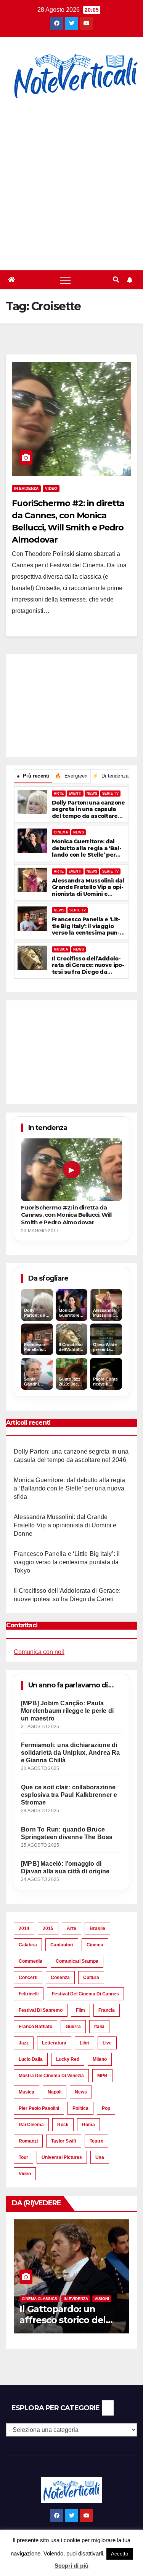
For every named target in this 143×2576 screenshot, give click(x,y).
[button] (116, 280)
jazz (24, 2043)
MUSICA (61, 949)
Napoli (55, 2092)
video (25, 2174)
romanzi (28, 2141)
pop (106, 2108)
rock (63, 2125)
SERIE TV (110, 794)
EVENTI (75, 794)
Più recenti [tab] (33, 776)
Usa (100, 2157)
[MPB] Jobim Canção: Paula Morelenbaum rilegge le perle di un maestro (67, 1711)
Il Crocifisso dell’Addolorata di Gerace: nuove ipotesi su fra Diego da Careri (88, 966)
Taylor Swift (64, 2141)
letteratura (54, 2043)
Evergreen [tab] (71, 776)
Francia (107, 2010)
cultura (91, 1978)
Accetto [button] (120, 2554)
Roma (88, 2125)
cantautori (62, 1945)
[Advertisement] (71, 186)
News (81, 2092)
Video (51, 488)
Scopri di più (71, 2566)
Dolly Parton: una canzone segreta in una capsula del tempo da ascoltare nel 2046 (88, 810)
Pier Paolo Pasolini (39, 2108)
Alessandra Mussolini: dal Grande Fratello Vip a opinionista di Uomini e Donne (88, 888)
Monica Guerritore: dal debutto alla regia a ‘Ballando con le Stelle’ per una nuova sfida (87, 848)
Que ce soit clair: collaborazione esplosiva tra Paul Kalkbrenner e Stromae (69, 1795)
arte (71, 1928)
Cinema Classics (48, 2299)
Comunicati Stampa (77, 1961)
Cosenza (60, 1978)
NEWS (92, 794)
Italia (99, 2027)
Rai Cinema (31, 2125)
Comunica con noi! (39, 1652)
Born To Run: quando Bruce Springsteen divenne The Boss (67, 1833)
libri (84, 2043)
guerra (73, 2027)
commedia (31, 1961)
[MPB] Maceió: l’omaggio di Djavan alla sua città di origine (65, 1867)
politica (80, 2108)
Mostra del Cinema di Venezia (51, 2076)
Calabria (28, 1945)
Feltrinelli (29, 1994)
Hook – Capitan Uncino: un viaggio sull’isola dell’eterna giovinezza (80, 2320)
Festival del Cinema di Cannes (85, 1994)
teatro (96, 2141)
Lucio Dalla (31, 2059)
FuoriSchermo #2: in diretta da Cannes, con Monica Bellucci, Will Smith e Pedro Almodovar (66, 1215)
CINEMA (61, 832)
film (80, 2010)
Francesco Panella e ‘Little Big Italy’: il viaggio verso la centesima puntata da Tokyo (86, 926)
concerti (28, 1978)
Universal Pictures (62, 2157)
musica (27, 2092)
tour (23, 2157)
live (107, 2043)
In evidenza (26, 488)
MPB (102, 2076)
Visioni (111, 2299)
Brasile (97, 1928)
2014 (24, 1928)
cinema (95, 1945)
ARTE (59, 794)
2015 (48, 1928)
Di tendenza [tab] (111, 776)
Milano (100, 2059)
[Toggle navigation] (65, 280)
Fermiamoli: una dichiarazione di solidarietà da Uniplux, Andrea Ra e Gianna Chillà (71, 1753)
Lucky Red (68, 2059)
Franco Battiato (35, 2027)
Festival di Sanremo (41, 2010)
